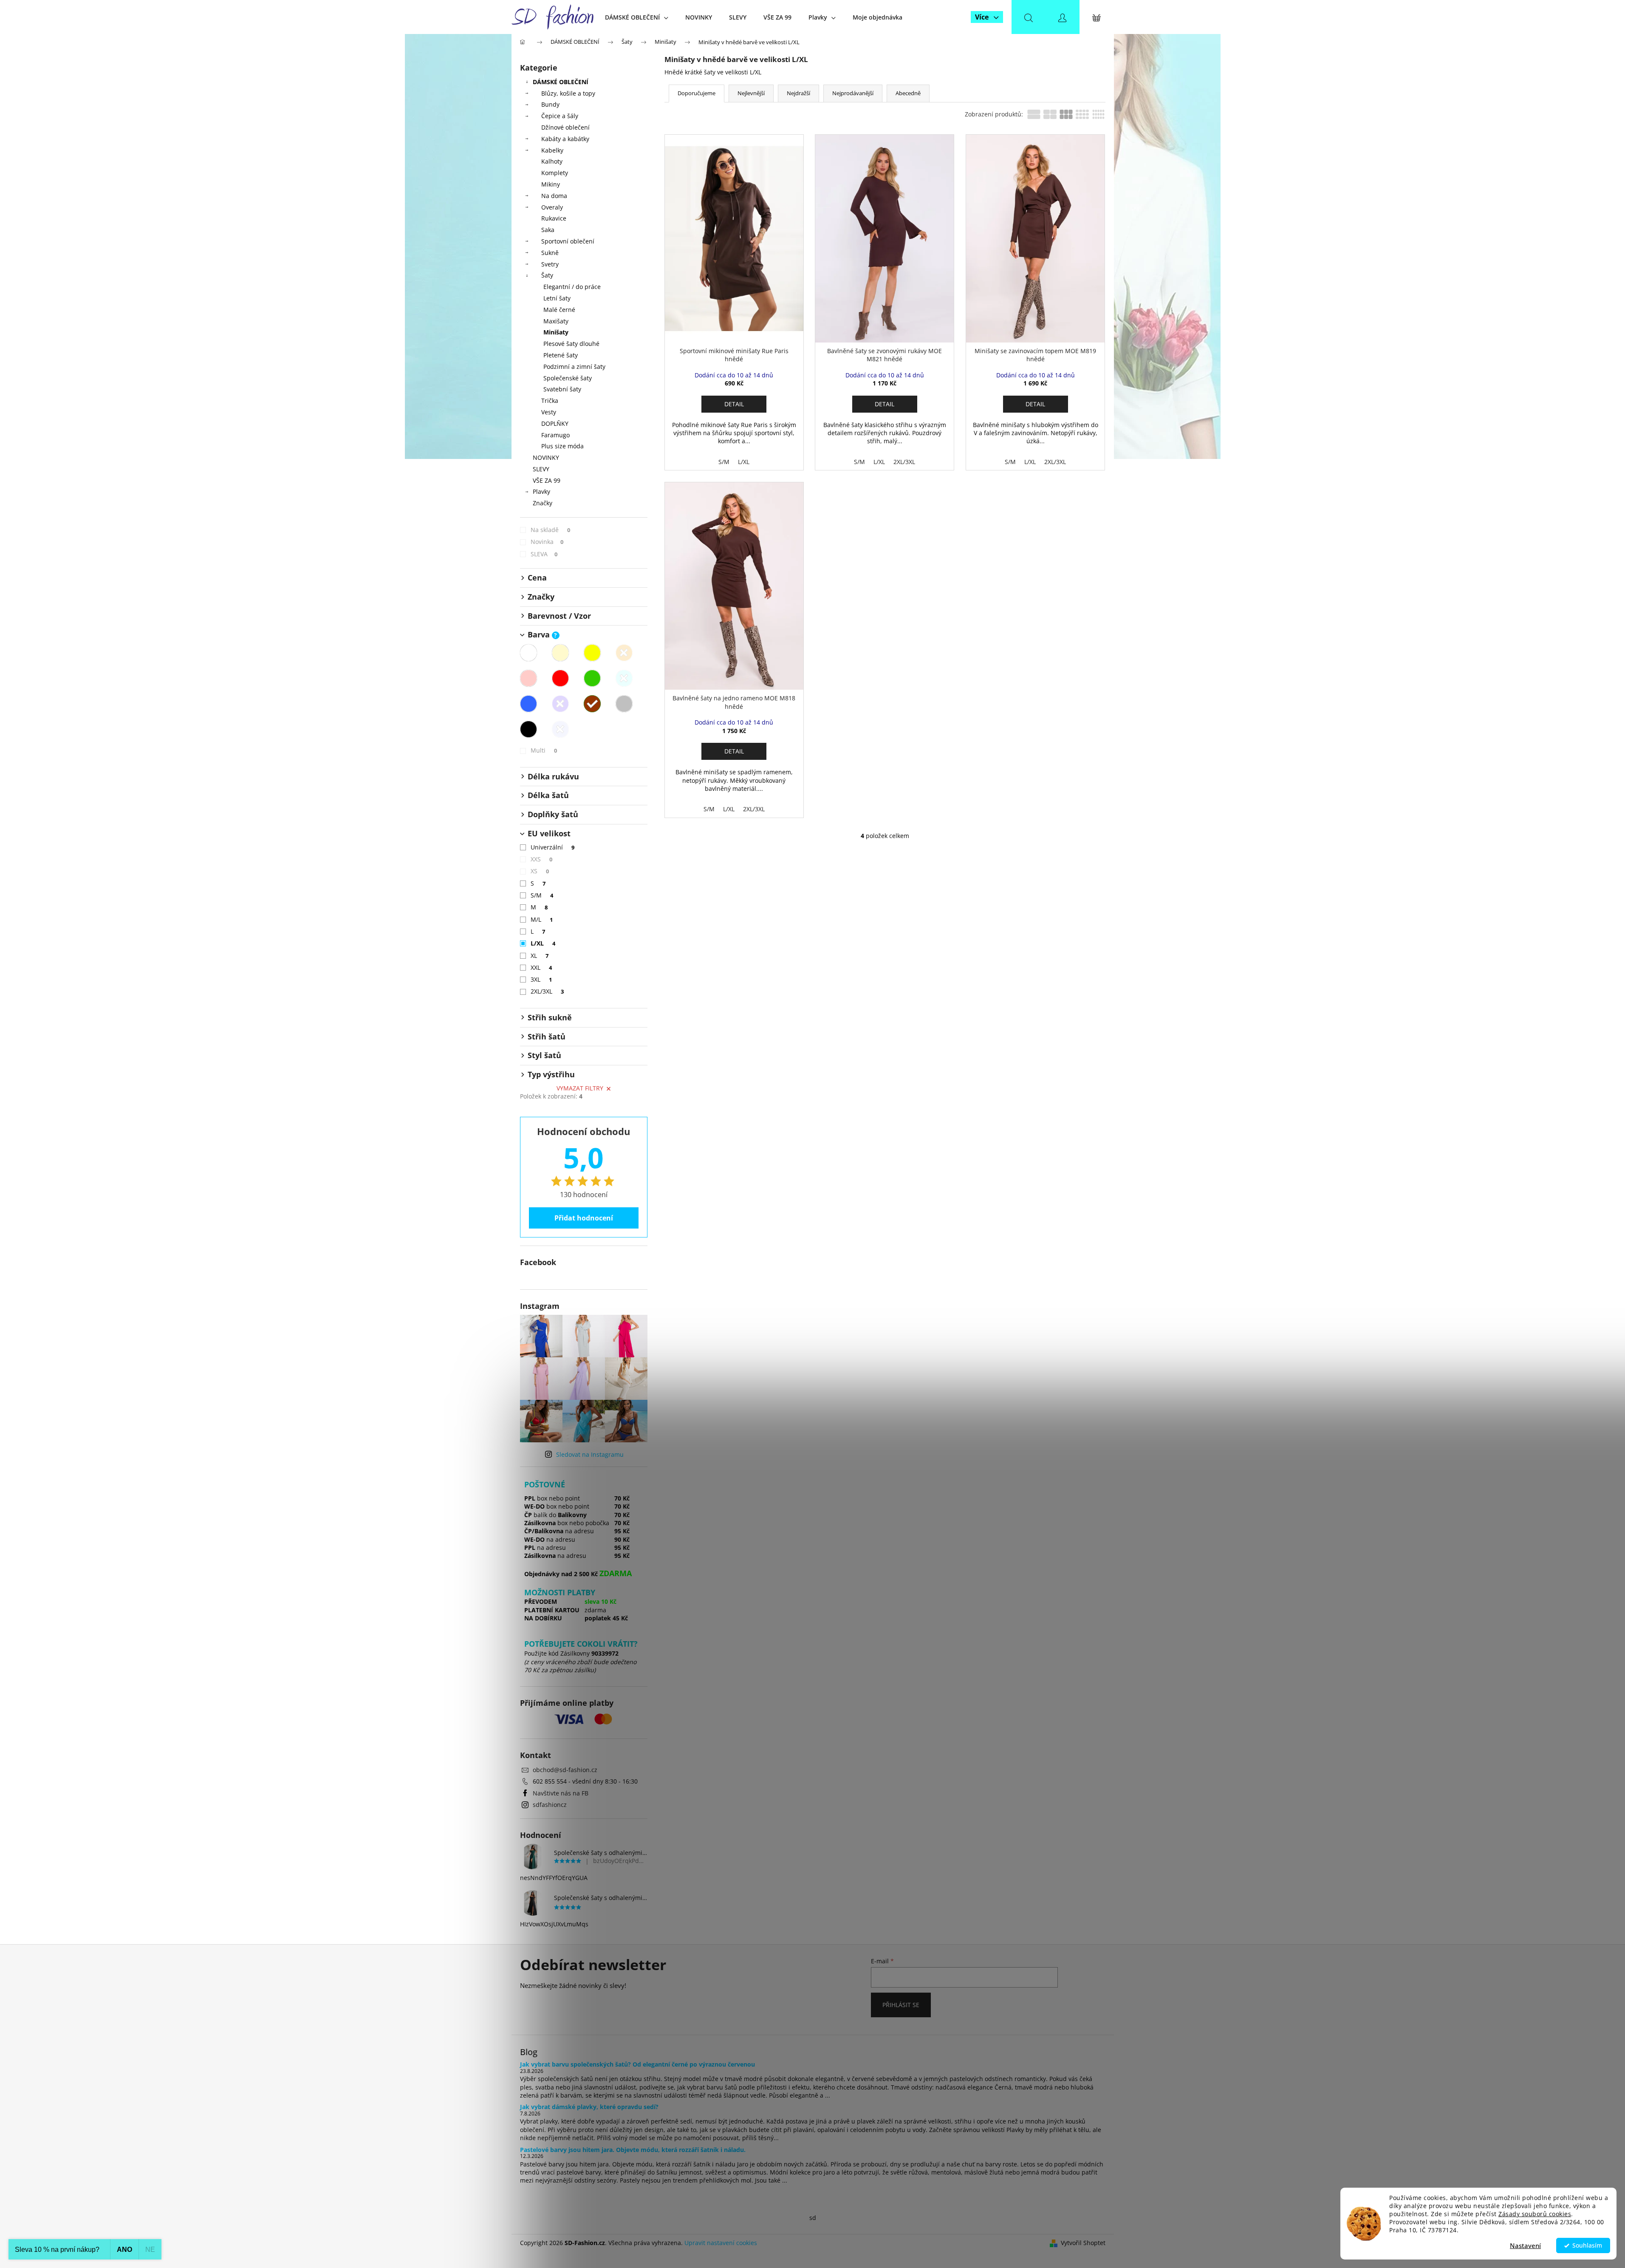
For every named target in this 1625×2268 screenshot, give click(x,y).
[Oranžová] (624, 653)
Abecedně (908, 93)
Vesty (549, 412)
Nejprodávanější (853, 93)
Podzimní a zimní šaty (574, 367)
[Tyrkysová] (624, 678)
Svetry (550, 264)
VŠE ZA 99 (547, 480)
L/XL (543, 943)
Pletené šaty (561, 355)
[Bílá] (528, 653)
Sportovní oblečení (568, 241)
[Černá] (528, 729)
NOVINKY (546, 457)
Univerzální (553, 847)
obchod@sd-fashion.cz (565, 1770)
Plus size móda (562, 446)
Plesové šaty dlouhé (571, 344)
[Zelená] (592, 678)
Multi (544, 750)
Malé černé (559, 310)
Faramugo (555, 435)
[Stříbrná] (560, 729)
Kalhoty (552, 161)
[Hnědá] (592, 704)
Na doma (554, 196)
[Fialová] (560, 704)
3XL (541, 979)
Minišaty (556, 332)
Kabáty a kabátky (565, 139)
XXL (541, 967)
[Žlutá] (592, 653)
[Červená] (560, 678)
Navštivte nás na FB (561, 1793)
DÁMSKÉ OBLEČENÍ (561, 82)
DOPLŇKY (555, 423)
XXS (542, 859)
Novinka (547, 542)
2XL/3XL (547, 991)
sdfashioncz (550, 1805)
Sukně (550, 253)
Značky (543, 503)
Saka (548, 230)
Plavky (541, 491)
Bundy (550, 104)
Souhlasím (1587, 2245)
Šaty (547, 275)
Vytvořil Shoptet (1083, 2243)
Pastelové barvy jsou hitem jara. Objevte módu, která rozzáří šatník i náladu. (633, 2150)
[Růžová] (528, 678)
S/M (542, 895)
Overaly (552, 207)
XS (540, 871)
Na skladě (551, 530)
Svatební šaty (562, 389)
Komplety (555, 173)
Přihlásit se (901, 2005)
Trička (550, 401)
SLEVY (541, 469)
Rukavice (554, 218)
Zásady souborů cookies (1535, 2214)
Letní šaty (557, 298)
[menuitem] (637, 17)
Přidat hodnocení (584, 1218)
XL (540, 956)
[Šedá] (624, 704)
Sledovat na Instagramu (590, 1454)
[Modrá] (528, 704)
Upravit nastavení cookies (721, 2243)
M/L (542, 919)
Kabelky (552, 150)
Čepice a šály (560, 116)
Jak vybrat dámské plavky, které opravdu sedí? (589, 2107)
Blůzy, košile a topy (568, 93)
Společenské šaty (568, 378)
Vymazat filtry (580, 1088)
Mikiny (551, 184)
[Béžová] (560, 653)
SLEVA (544, 554)
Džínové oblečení (565, 127)
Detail (734, 404)
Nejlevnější (751, 93)
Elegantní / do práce (572, 287)
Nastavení (1525, 2245)
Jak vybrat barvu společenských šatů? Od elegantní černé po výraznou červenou (637, 2064)
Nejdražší (798, 93)
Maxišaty (556, 321)
